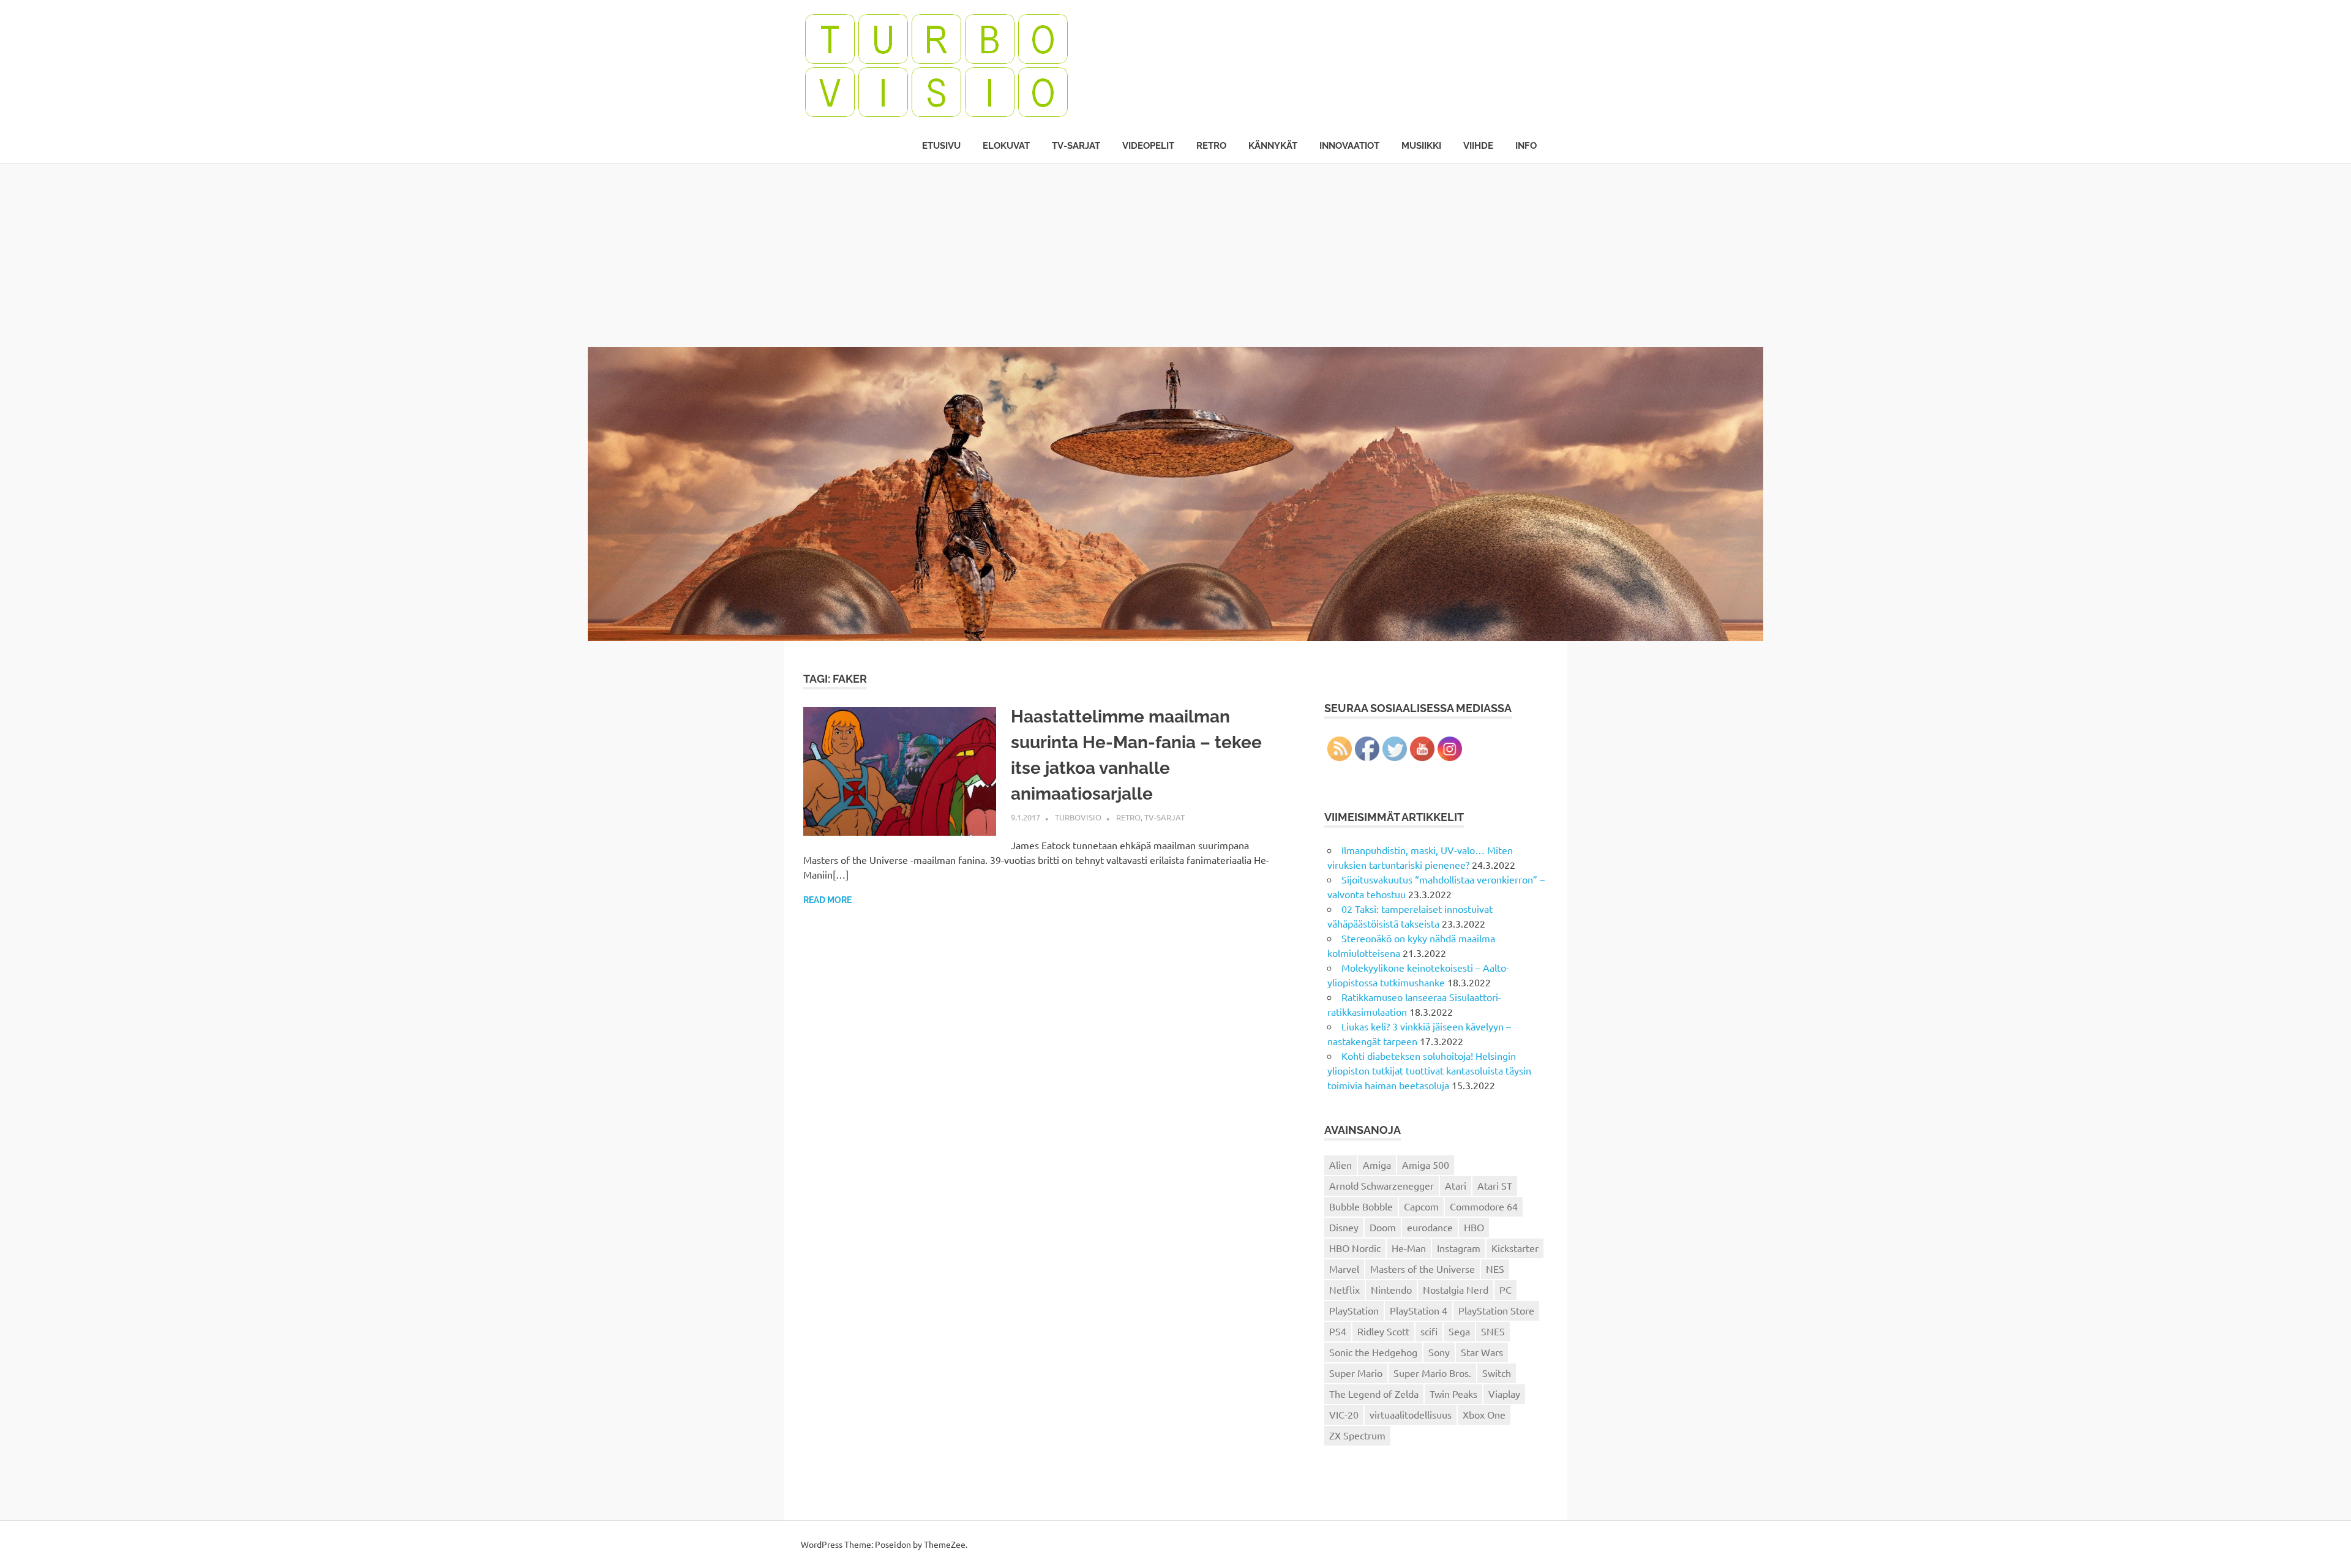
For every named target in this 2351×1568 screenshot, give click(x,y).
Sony (1439, 1352)
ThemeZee (945, 1544)
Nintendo (1391, 1289)
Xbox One (1484, 1414)
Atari (1456, 1185)
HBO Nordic (1355, 1248)
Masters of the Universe (1423, 1269)
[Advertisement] (1175, 255)
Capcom (1421, 1206)
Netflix (1344, 1289)
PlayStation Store (1496, 1310)
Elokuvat (1006, 146)
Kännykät (1273, 146)
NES (1495, 1269)
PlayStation (1354, 1310)
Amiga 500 (1426, 1165)
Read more (827, 900)
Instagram (1459, 1248)
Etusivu (941, 146)
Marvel (1344, 1269)
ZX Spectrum (1357, 1435)
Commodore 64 (1484, 1206)
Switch (1497, 1373)
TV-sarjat (1076, 146)
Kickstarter (1515, 1248)
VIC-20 (1344, 1414)
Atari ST (1495, 1185)
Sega (1459, 1331)
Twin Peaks (1453, 1394)
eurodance (1430, 1227)
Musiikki (1421, 146)
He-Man (1409, 1248)
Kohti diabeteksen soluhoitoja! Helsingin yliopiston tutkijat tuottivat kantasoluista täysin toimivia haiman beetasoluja (1429, 1070)
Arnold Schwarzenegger (1382, 1185)
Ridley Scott (1383, 1331)
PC (1505, 1289)
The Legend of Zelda (1374, 1394)
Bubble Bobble (1361, 1206)
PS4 (1338, 1331)
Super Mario (1356, 1373)
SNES (1493, 1331)
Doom (1383, 1227)
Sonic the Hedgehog (1373, 1352)
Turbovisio (1078, 817)
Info (1526, 146)
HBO (1474, 1227)
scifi (1429, 1331)
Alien (1340, 1165)
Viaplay (1504, 1394)
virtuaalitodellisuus (1411, 1414)
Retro (1211, 146)
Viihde (1478, 146)
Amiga (1377, 1165)
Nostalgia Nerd (1456, 1289)
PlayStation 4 (1419, 1310)
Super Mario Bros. (1432, 1373)
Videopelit (1148, 146)
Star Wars (1482, 1352)
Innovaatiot (1349, 146)
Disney (1344, 1227)
